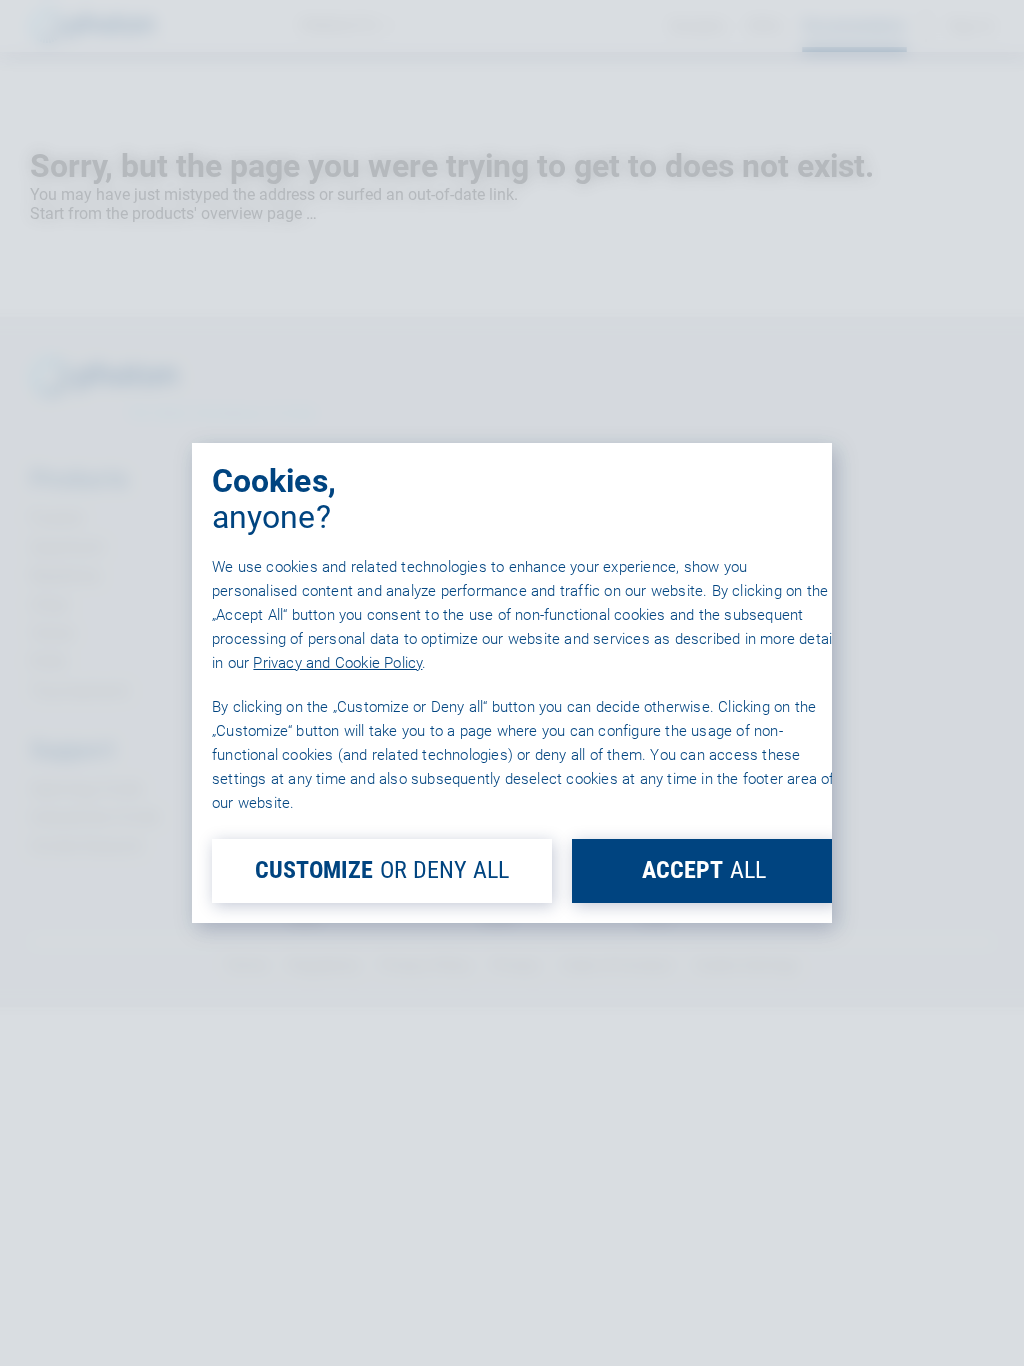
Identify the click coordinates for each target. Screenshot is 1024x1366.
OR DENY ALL (382, 870)
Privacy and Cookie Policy (337, 663)
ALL (704, 870)
